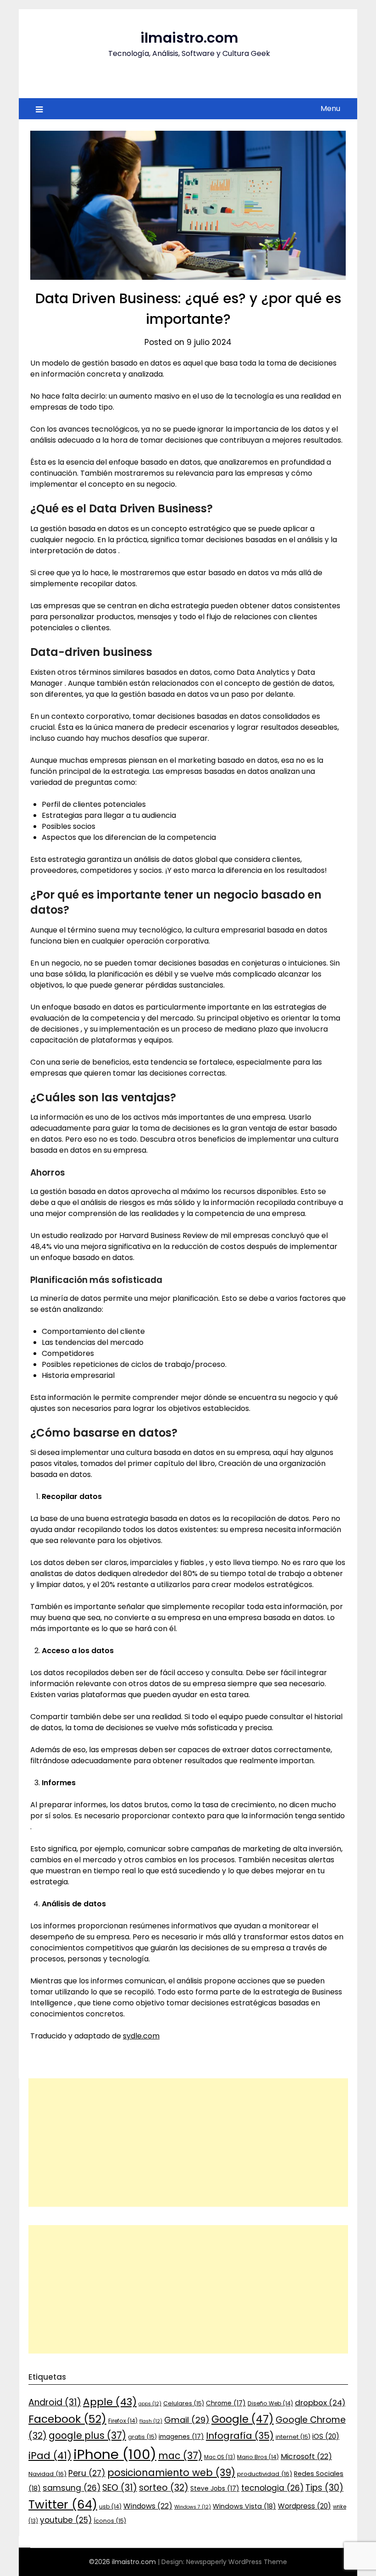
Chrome (226, 2403)
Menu (330, 108)
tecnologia (272, 2488)
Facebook (67, 2419)
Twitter (63, 2504)
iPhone (115, 2454)
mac (180, 2456)
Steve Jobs (215, 2488)
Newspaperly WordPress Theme (237, 2562)
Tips (324, 2488)
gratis (142, 2437)
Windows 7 (193, 2507)
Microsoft (306, 2457)
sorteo (164, 2488)
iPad (50, 2456)
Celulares (184, 2403)
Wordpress (304, 2506)
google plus (87, 2435)
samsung (72, 2488)
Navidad (47, 2474)
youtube (66, 2520)
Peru (87, 2473)
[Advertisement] (188, 2143)
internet (293, 2437)
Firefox (123, 2421)
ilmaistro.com (189, 38)
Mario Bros (258, 2457)
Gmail (187, 2420)
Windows (148, 2506)
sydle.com (141, 2036)
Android (55, 2402)
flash (151, 2421)
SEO (120, 2488)
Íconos (110, 2521)
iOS (326, 2436)
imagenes (181, 2437)
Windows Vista (244, 2506)
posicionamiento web (171, 2473)
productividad (265, 2474)
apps (150, 2404)
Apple (110, 2402)
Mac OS (220, 2457)
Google (243, 2419)
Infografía (240, 2436)
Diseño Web (270, 2403)
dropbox (320, 2403)
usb (110, 2507)
